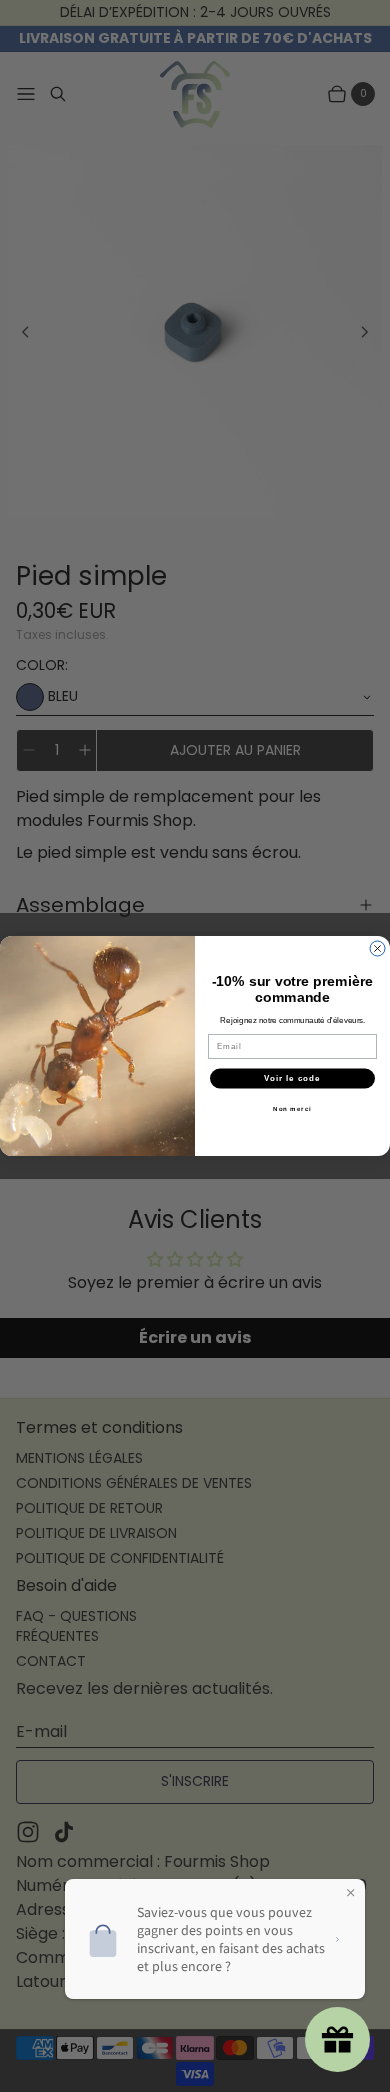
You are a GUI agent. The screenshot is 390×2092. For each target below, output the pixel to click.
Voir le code (292, 1078)
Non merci (292, 1108)
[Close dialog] (377, 948)
